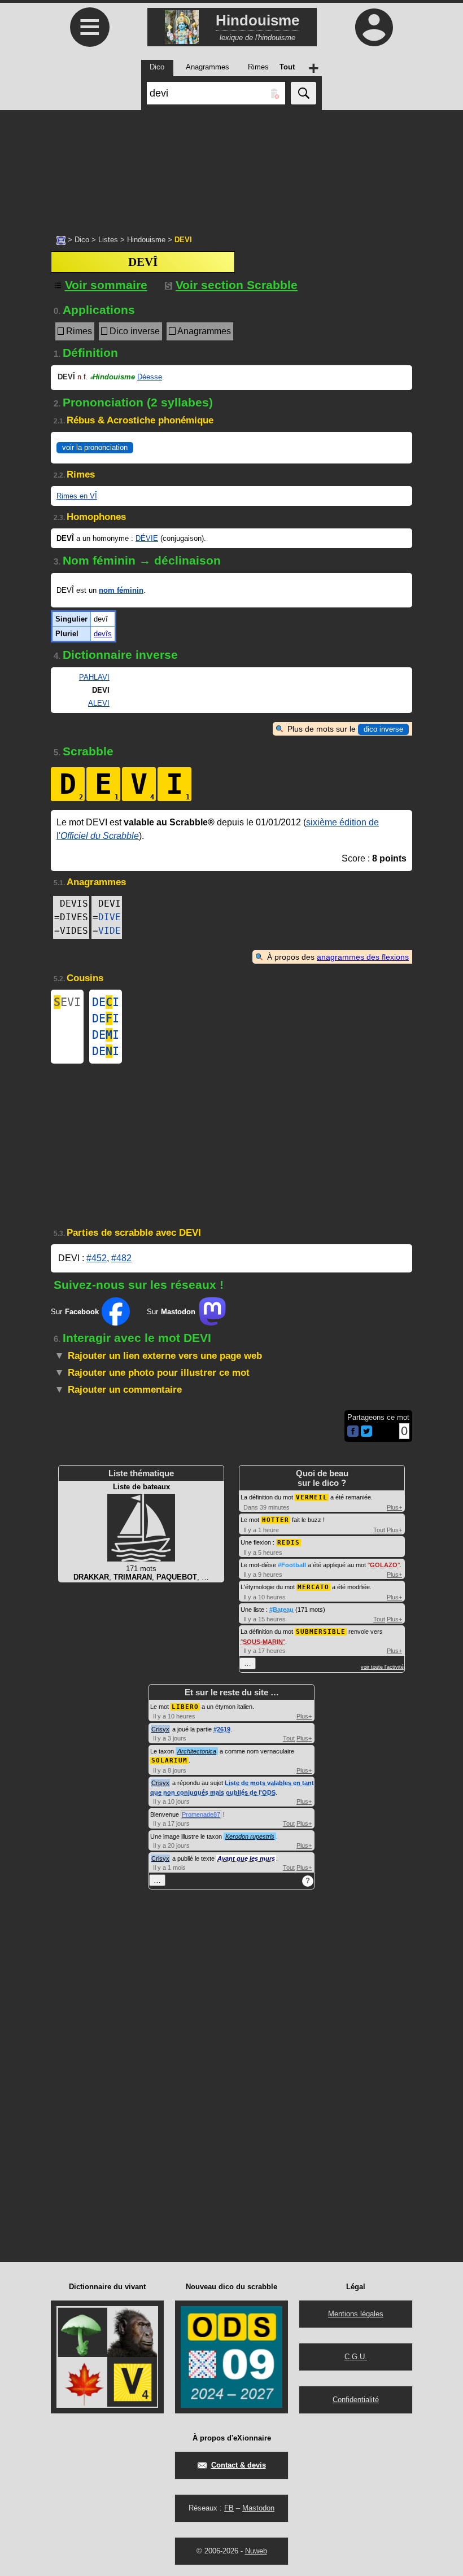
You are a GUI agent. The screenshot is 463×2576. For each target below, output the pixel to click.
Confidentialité (356, 2400)
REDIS (289, 1543)
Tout (379, 1530)
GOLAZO (384, 1565)
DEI (106, 1002)
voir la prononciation (95, 447)
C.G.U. (356, 2357)
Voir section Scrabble (237, 285)
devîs (103, 634)
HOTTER (276, 1520)
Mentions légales (356, 2314)
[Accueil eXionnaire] (61, 239)
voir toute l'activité (382, 1667)
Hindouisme (146, 240)
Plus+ (394, 1507)
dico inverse (383, 729)
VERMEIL (312, 1497)
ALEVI (99, 703)
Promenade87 (201, 1814)
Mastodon (258, 2508)
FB (229, 2508)
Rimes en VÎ (77, 496)
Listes (108, 240)
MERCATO (313, 1587)
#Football (292, 1565)
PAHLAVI (94, 677)
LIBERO (185, 1707)
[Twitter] (366, 1434)
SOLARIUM (169, 1761)
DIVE (110, 917)
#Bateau (281, 1610)
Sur (75, 1312)
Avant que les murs (246, 1858)
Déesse (150, 377)
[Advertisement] (231, 167)
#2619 (222, 1729)
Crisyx (160, 1729)
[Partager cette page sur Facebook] (353, 1432)
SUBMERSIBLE (321, 1632)
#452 (97, 1258)
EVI (67, 1002)
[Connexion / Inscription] (374, 27)
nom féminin (121, 590)
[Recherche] (303, 93)
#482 (121, 1258)
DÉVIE (147, 538)
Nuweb (256, 2551)
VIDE (110, 931)
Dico (82, 240)
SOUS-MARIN (263, 1642)
